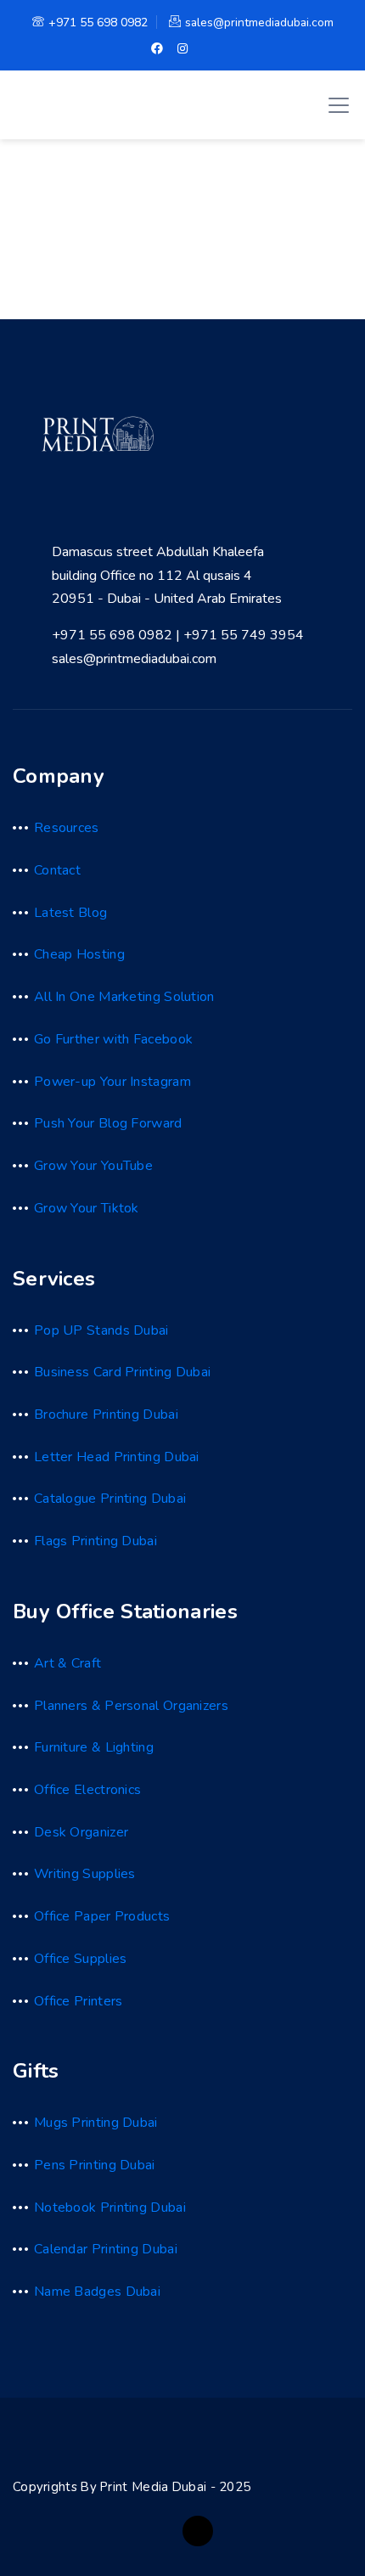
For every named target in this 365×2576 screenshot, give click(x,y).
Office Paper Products (102, 1916)
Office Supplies (81, 1959)
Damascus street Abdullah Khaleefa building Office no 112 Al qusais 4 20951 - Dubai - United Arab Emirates (167, 575)
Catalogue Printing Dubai (110, 1499)
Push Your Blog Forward (108, 1123)
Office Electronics (87, 1790)
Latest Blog (70, 913)
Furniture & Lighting (94, 1747)
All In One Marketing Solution (124, 997)
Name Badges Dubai (97, 2292)
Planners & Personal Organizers (131, 1706)
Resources (67, 828)
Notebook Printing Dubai (110, 2208)
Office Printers (79, 2001)
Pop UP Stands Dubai (101, 1330)
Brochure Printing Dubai (106, 1415)
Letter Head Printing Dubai (117, 1457)
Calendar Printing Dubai (106, 2249)
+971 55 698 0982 (98, 22)
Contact (57, 870)
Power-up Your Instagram (112, 1082)
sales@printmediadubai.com (259, 22)
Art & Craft (67, 1663)
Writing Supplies (85, 1874)
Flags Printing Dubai (95, 1541)
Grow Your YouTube (93, 1166)
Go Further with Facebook (113, 1039)
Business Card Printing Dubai (122, 1372)
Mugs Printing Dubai (96, 2123)
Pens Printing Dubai (95, 2165)
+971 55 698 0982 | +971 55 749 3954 (178, 635)
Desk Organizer (81, 1832)
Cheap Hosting (79, 954)
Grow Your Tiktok (87, 1208)
